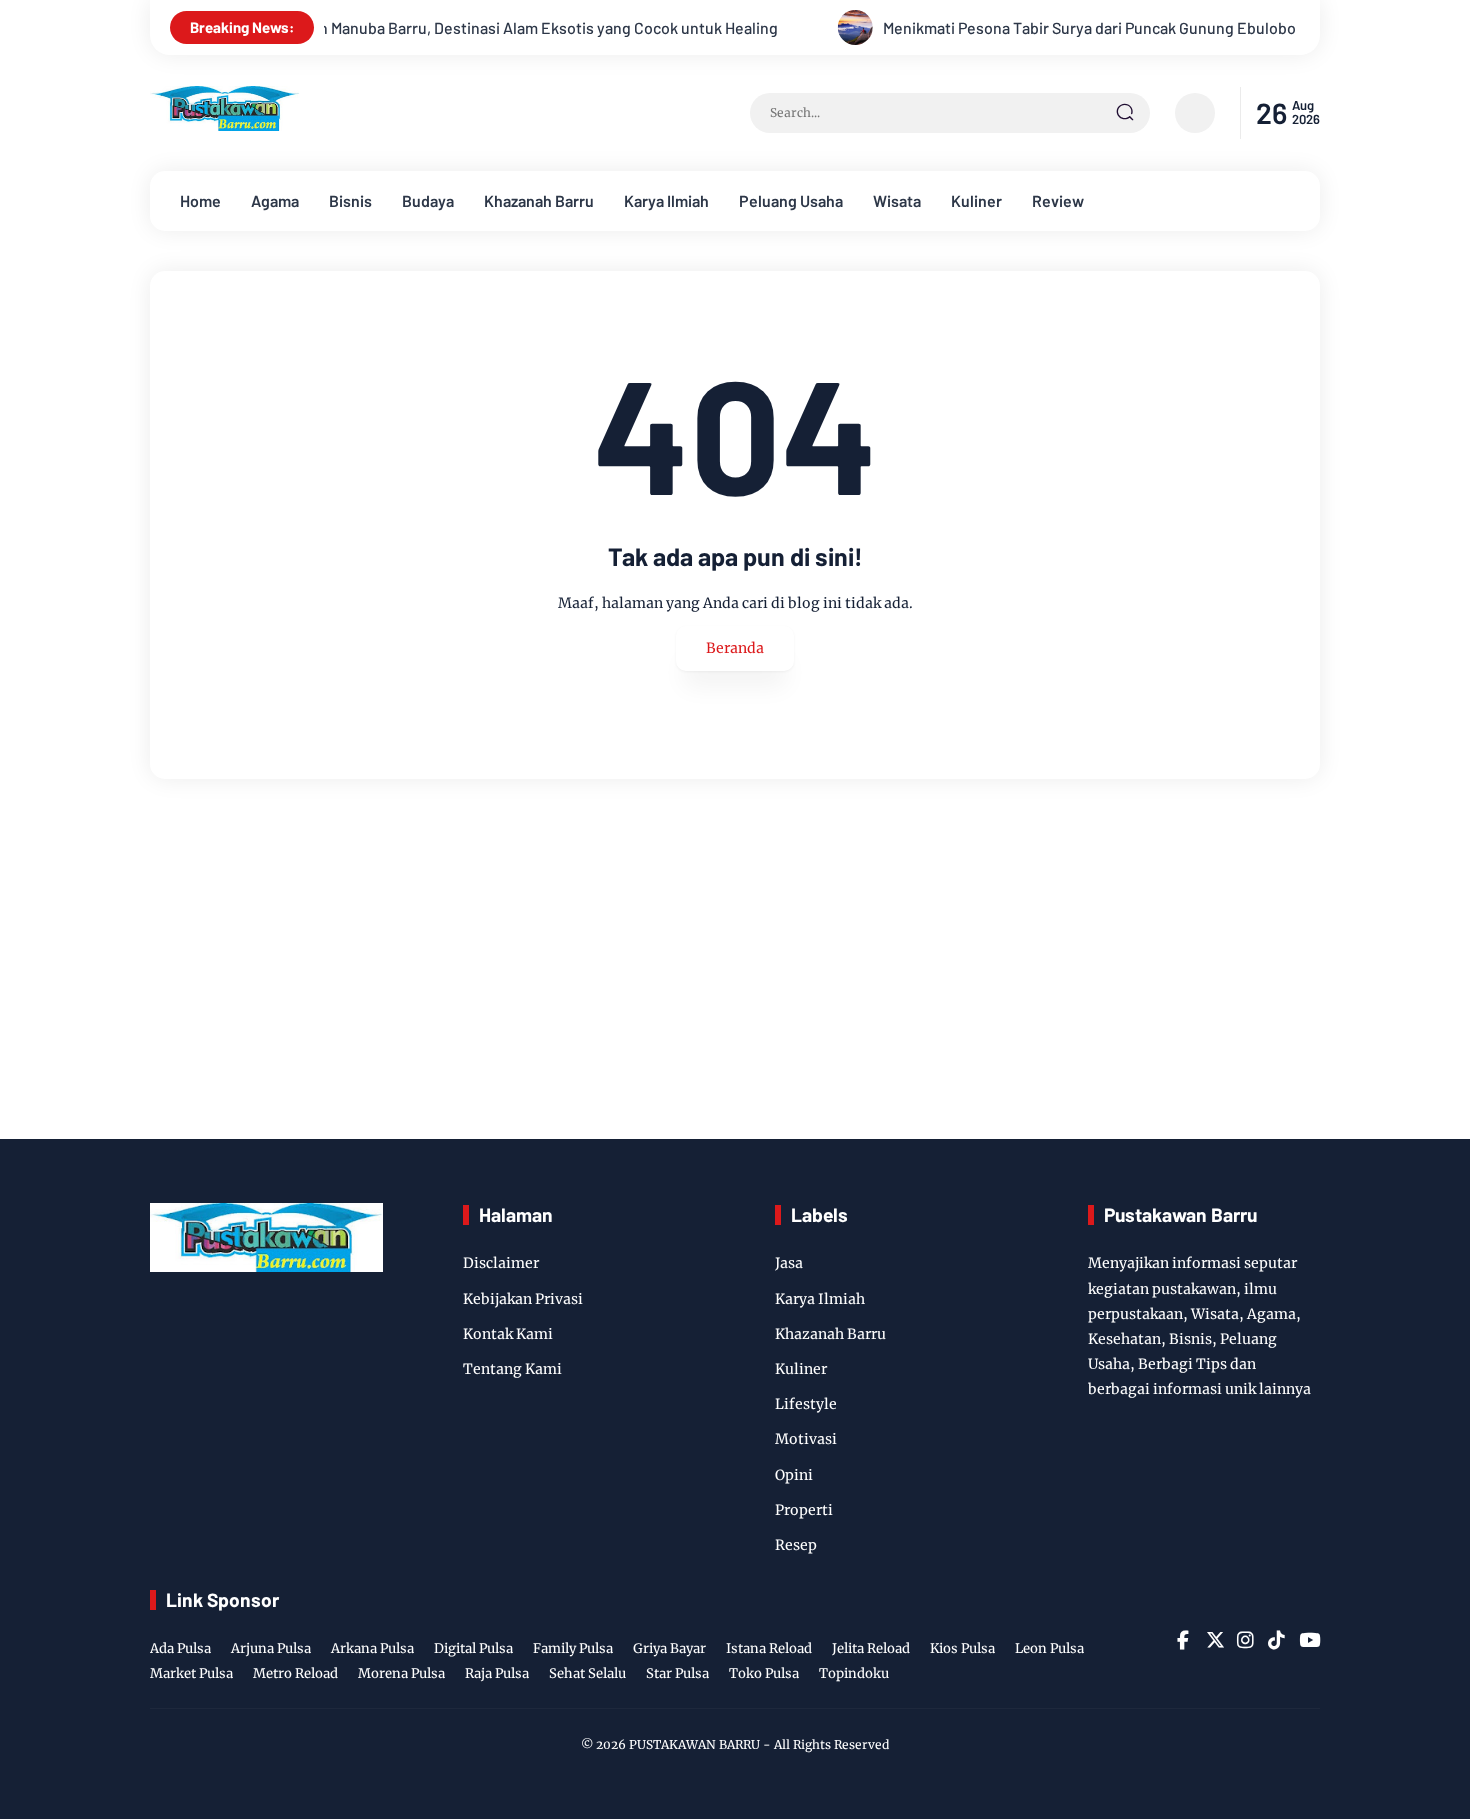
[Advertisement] (735, 959)
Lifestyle (806, 1404)
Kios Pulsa (962, 1648)
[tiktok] (1276, 1640)
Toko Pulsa (764, 1673)
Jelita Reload (871, 1648)
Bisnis (350, 200)
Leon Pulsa (1049, 1648)
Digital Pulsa (473, 1648)
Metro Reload (295, 1673)
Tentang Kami (512, 1369)
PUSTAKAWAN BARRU (694, 1744)
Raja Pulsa (497, 1673)
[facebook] (1183, 1640)
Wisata (897, 200)
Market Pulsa (191, 1673)
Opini (794, 1475)
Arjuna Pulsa (271, 1648)
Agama (275, 200)
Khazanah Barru (539, 200)
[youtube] (1307, 1640)
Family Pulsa (573, 1648)
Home (200, 200)
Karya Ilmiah (666, 200)
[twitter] (1214, 1640)
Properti (804, 1510)
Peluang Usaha (791, 200)
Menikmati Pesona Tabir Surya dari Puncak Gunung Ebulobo (1039, 27)
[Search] (1125, 113)
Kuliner (976, 200)
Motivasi (806, 1439)
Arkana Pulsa (372, 1648)
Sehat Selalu (587, 1673)
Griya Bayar (669, 1648)
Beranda (735, 648)
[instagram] (1245, 1640)
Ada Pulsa (180, 1648)
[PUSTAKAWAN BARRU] (225, 125)
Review (1058, 200)
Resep (796, 1545)
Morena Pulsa (401, 1673)
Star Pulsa (677, 1673)
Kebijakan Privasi (523, 1299)
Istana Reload (769, 1648)
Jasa (789, 1263)
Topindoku (854, 1673)
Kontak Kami (508, 1334)
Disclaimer (501, 1263)
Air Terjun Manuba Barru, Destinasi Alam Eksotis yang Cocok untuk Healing (469, 27)
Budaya (428, 200)
